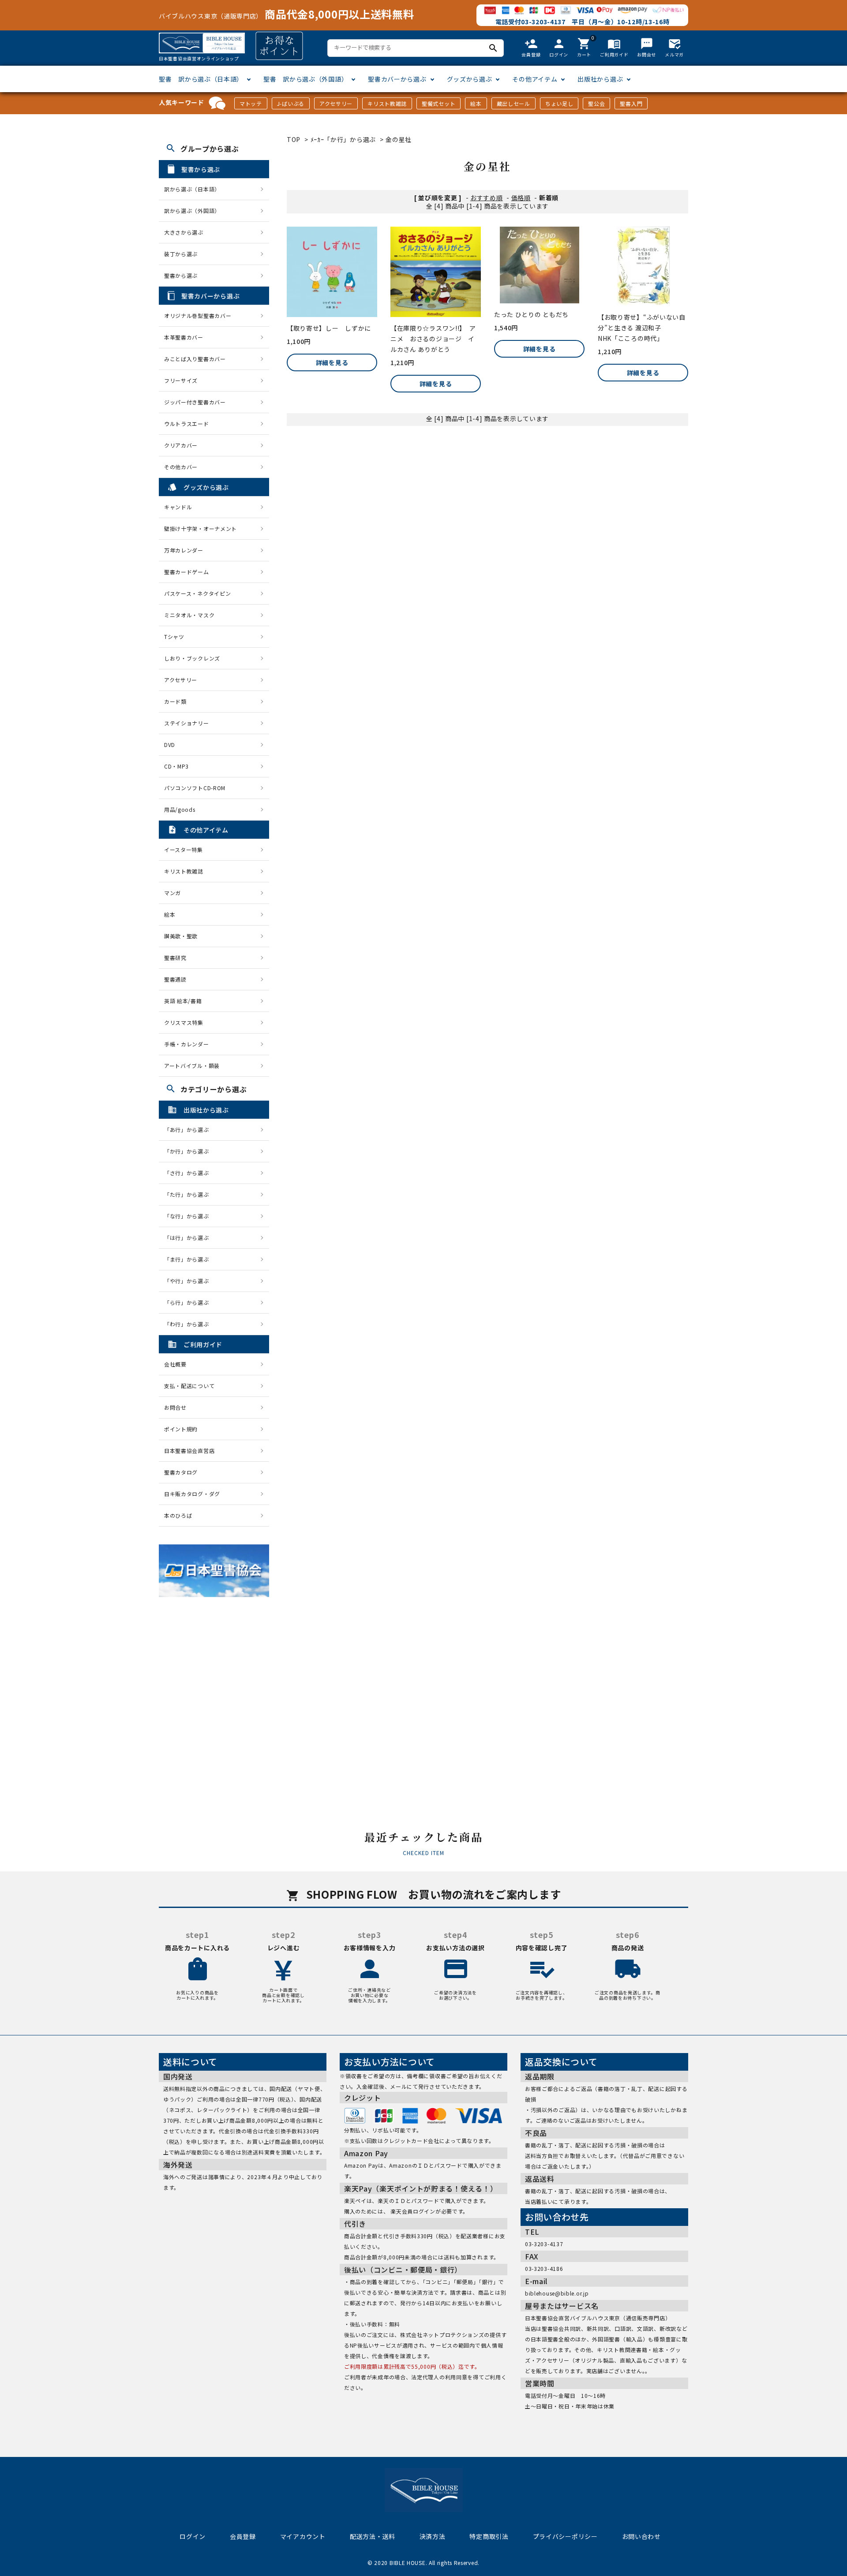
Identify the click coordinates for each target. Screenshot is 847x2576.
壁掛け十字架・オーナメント (201, 528)
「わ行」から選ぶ (189, 1324)
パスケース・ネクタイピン (197, 593)
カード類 (175, 701)
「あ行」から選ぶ (189, 1129)
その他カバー (181, 467)
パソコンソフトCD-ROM (195, 788)
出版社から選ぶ (600, 79)
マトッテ (251, 103)
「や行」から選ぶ (189, 1281)
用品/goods (180, 809)
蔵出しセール (513, 103)
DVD (170, 745)
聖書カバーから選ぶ (397, 79)
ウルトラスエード (187, 424)
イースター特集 (184, 849)
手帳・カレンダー (187, 1044)
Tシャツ (174, 637)
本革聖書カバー (184, 337)
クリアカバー (181, 445)
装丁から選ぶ (181, 254)
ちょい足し (559, 103)
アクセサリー (336, 103)
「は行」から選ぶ (189, 1238)
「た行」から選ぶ (189, 1194)
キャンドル (178, 507)
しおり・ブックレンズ (192, 658)
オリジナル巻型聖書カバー (198, 315)
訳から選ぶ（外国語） (192, 211)
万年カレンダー (184, 550)
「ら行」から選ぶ (189, 1302)
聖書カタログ (181, 1472)
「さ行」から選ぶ (189, 1173)
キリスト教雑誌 (387, 103)
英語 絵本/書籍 (183, 1001)
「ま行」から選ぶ (189, 1259)
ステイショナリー (187, 723)
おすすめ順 (487, 198)
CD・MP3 (176, 766)
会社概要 (175, 1364)
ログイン (193, 2536)
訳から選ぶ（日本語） (192, 189)
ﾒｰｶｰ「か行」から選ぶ (343, 139)
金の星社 (399, 139)
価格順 (521, 198)
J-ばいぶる (291, 103)
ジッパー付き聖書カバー (195, 402)
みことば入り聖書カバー (195, 359)
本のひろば (178, 1515)
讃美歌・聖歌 (181, 936)
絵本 (476, 103)
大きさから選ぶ (184, 232)
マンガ (172, 893)
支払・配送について (189, 1386)
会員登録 (243, 2536)
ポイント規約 (181, 1429)
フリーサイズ (181, 380)
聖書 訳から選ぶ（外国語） (305, 79)
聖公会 (596, 103)
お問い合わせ (641, 2536)
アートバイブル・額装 (192, 1066)
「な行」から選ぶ (189, 1216)
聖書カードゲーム (187, 572)
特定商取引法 (489, 2536)
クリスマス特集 (184, 1022)
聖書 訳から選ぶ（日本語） (201, 79)
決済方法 (433, 2536)
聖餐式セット (438, 103)
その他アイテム (535, 79)
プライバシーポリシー (565, 2536)
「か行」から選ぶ (189, 1151)
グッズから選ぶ (470, 79)
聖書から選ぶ (181, 275)
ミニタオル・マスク (189, 615)
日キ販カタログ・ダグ (192, 1494)
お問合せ (175, 1407)
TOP (294, 139)
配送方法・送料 (373, 2536)
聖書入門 (631, 103)
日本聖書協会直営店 (189, 1450)
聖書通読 (175, 979)
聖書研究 (175, 958)
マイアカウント (303, 2536)
